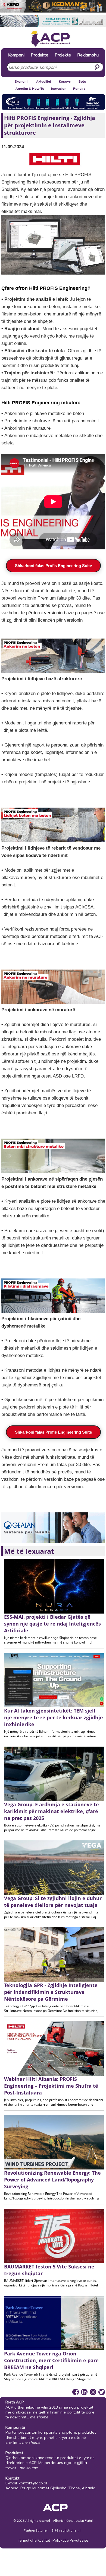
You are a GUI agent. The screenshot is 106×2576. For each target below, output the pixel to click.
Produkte (40, 55)
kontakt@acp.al (33, 2483)
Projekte (63, 55)
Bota (82, 81)
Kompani (16, 55)
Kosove (65, 81)
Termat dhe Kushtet (34, 2540)
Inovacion (59, 88)
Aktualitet (44, 81)
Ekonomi (21, 81)
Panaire (79, 88)
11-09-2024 (13, 147)
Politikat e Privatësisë (70, 2540)
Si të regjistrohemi (66, 2530)
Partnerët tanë (36, 2530)
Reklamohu (88, 55)
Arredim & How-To (30, 88)
